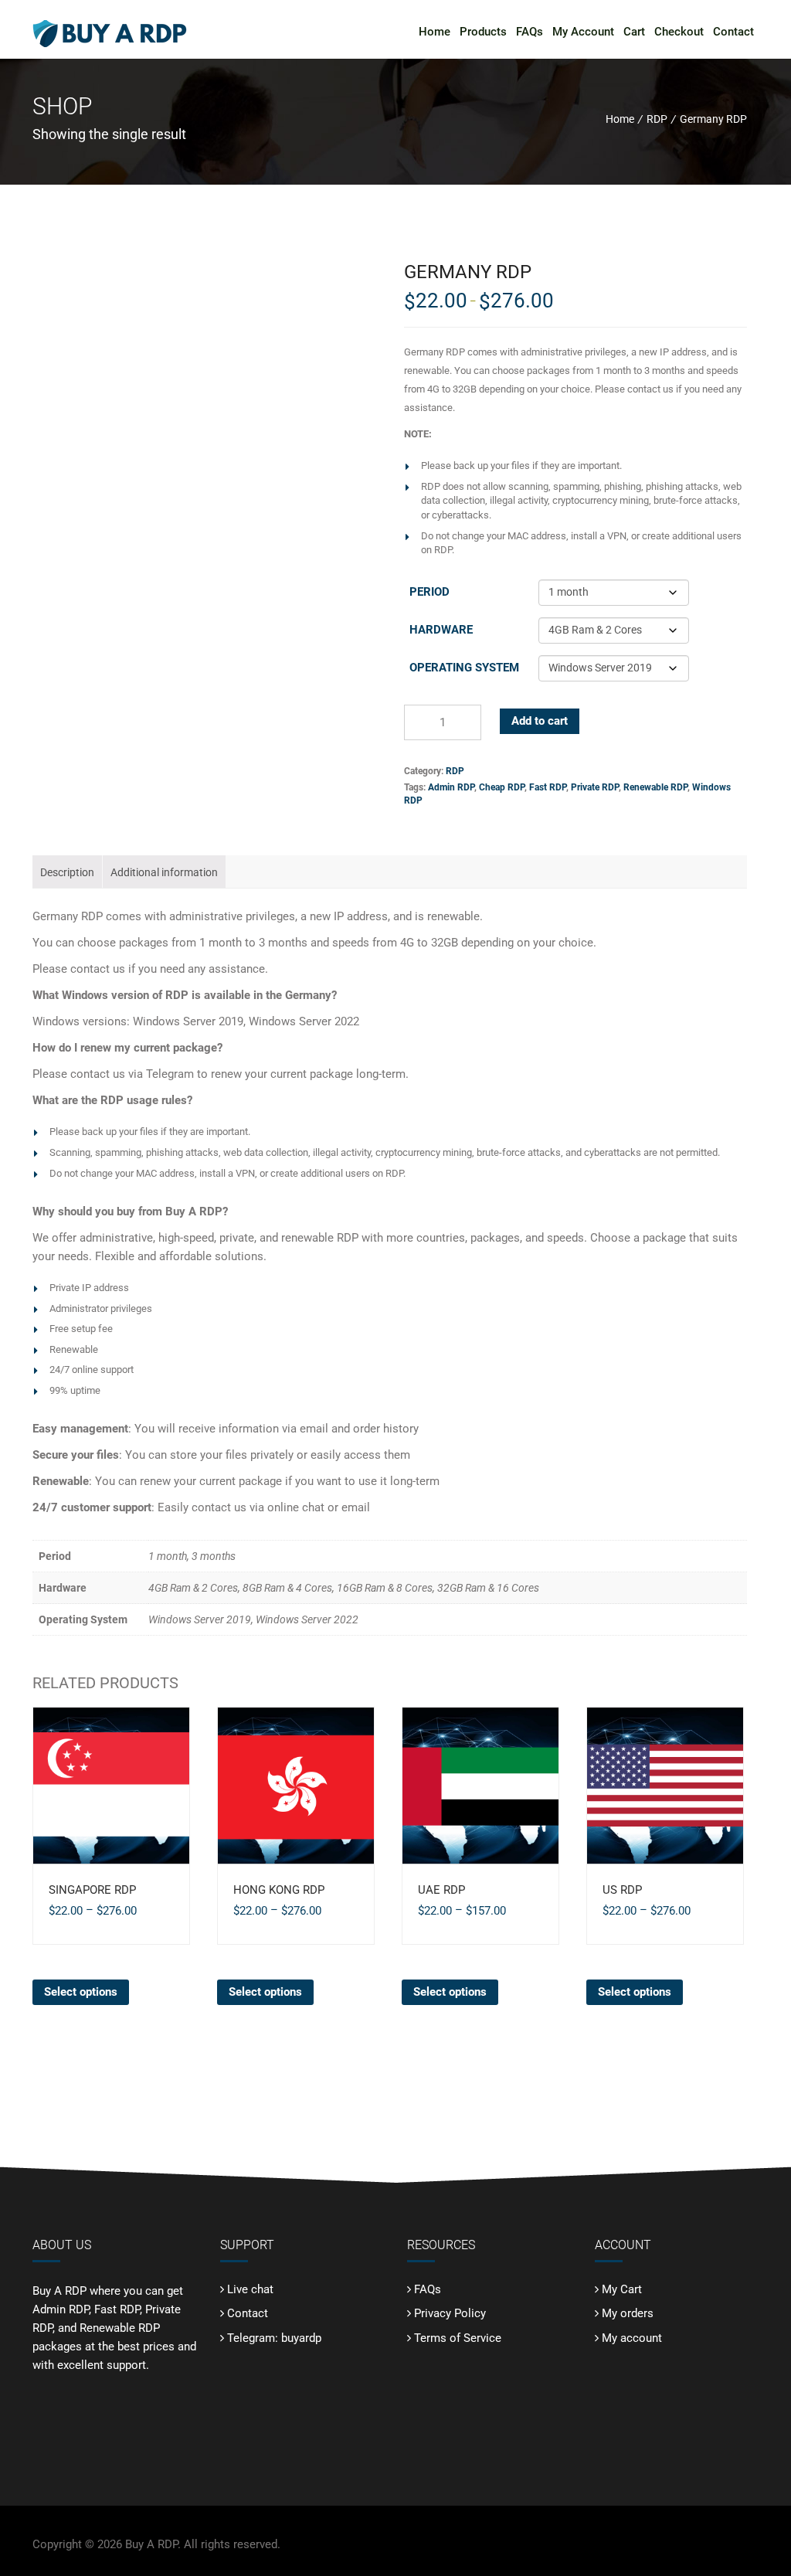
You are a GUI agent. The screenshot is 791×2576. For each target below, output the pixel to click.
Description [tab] (67, 872)
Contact (733, 32)
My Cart (622, 2289)
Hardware (441, 630)
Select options (81, 1992)
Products (483, 32)
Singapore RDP (92, 1890)
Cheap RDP (502, 787)
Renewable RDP (655, 787)
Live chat (250, 2289)
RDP (657, 119)
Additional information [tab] (164, 872)
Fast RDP (548, 787)
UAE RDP (441, 1890)
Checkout (679, 32)
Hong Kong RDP (279, 1890)
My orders (628, 2313)
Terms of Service (458, 2338)
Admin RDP (451, 787)
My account (632, 2338)
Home (435, 32)
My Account (583, 32)
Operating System (464, 668)
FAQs (530, 32)
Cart (634, 32)
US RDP (622, 1890)
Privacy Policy (450, 2313)
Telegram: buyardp (274, 2338)
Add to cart (540, 721)
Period (429, 592)
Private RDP (595, 787)
